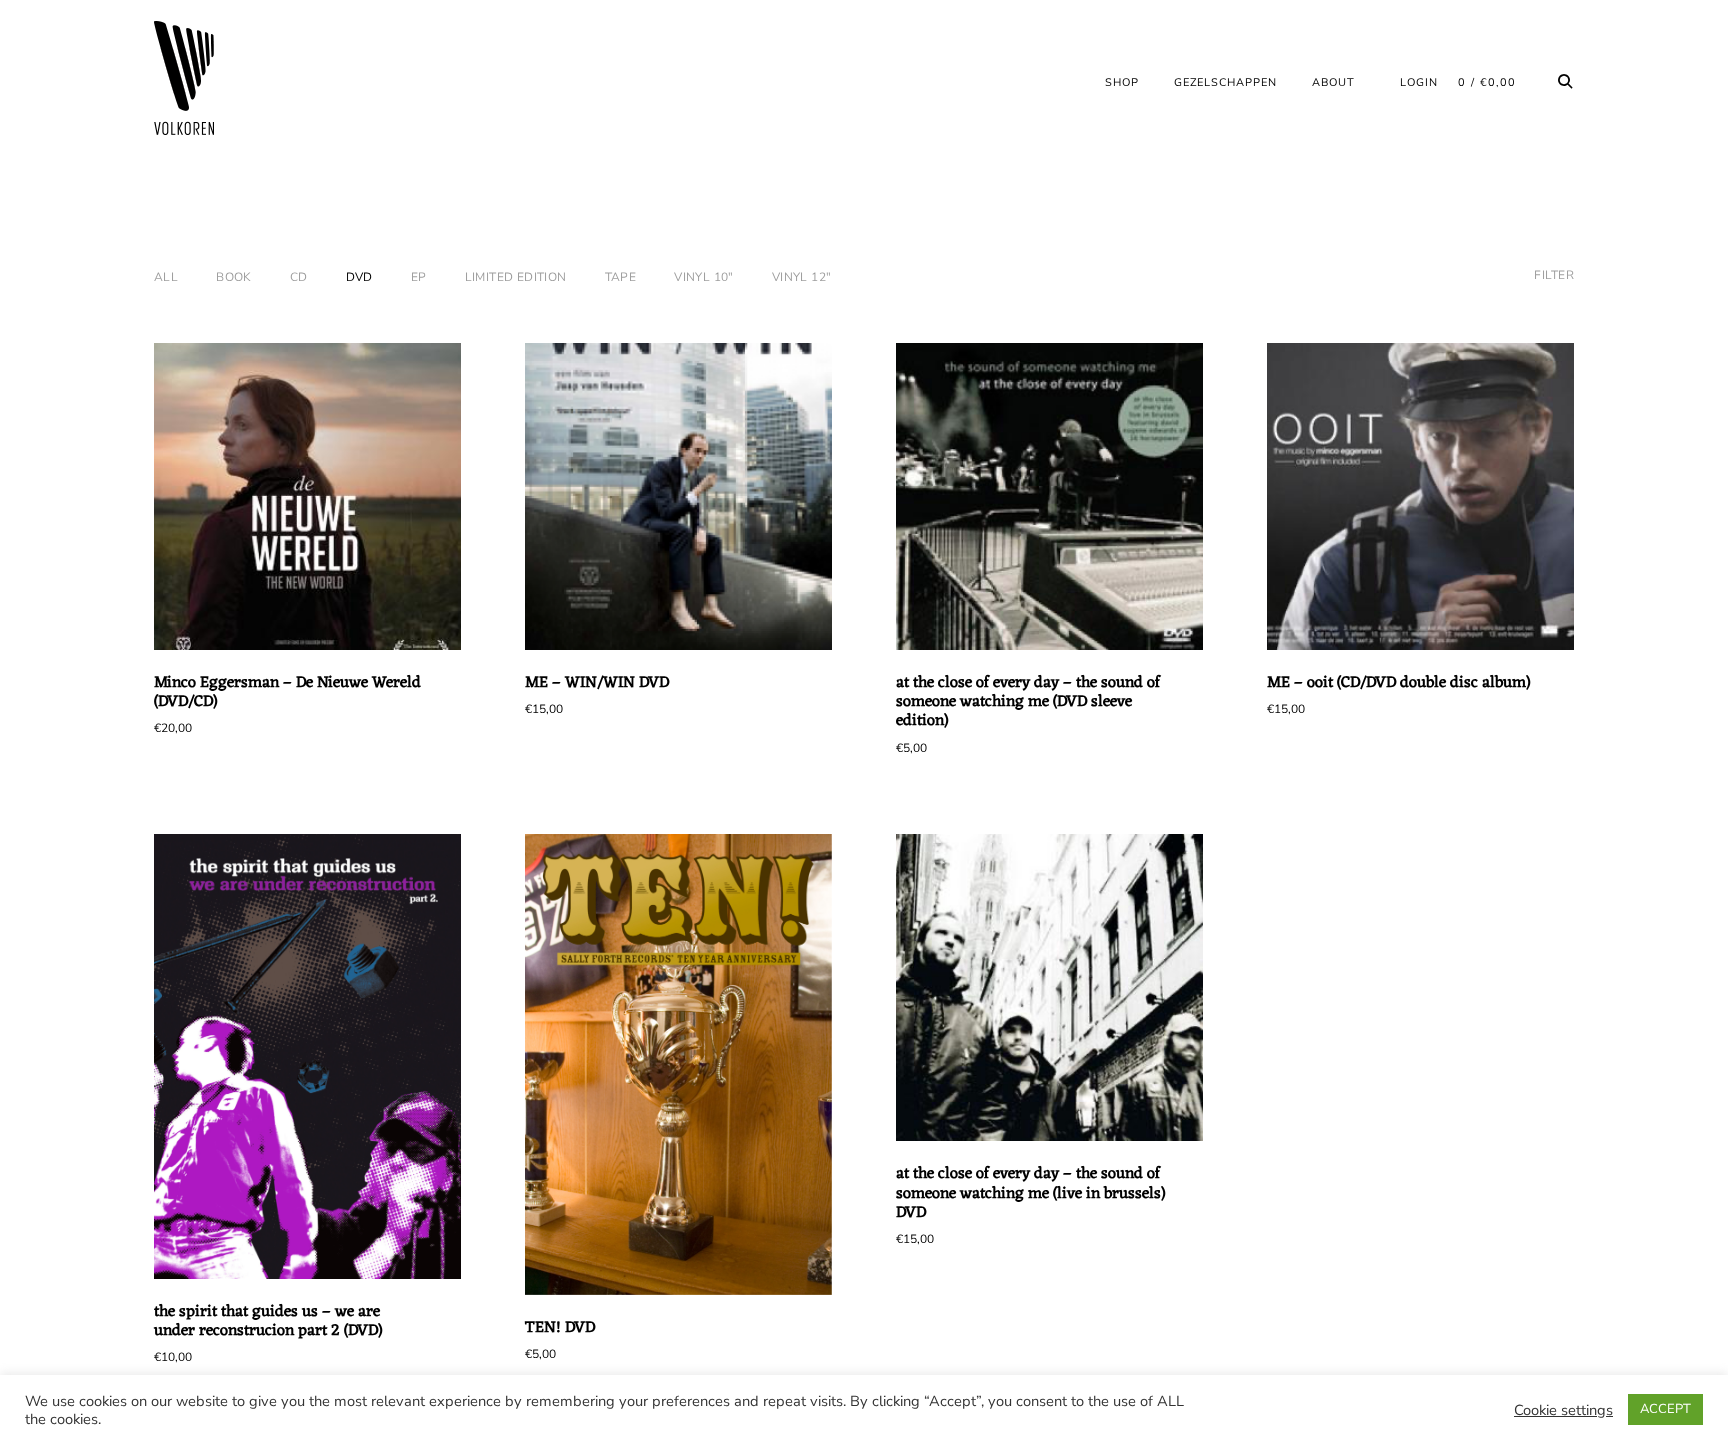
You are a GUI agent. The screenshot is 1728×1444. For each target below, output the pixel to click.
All (166, 277)
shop (1122, 82)
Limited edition (516, 277)
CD (299, 277)
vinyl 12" (802, 277)
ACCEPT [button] (1665, 1409)
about (1333, 82)
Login (1419, 82)
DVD (359, 277)
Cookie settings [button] (1563, 1410)
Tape (621, 277)
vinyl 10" (704, 277)
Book (234, 277)
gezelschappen (1225, 82)
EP (419, 277)
